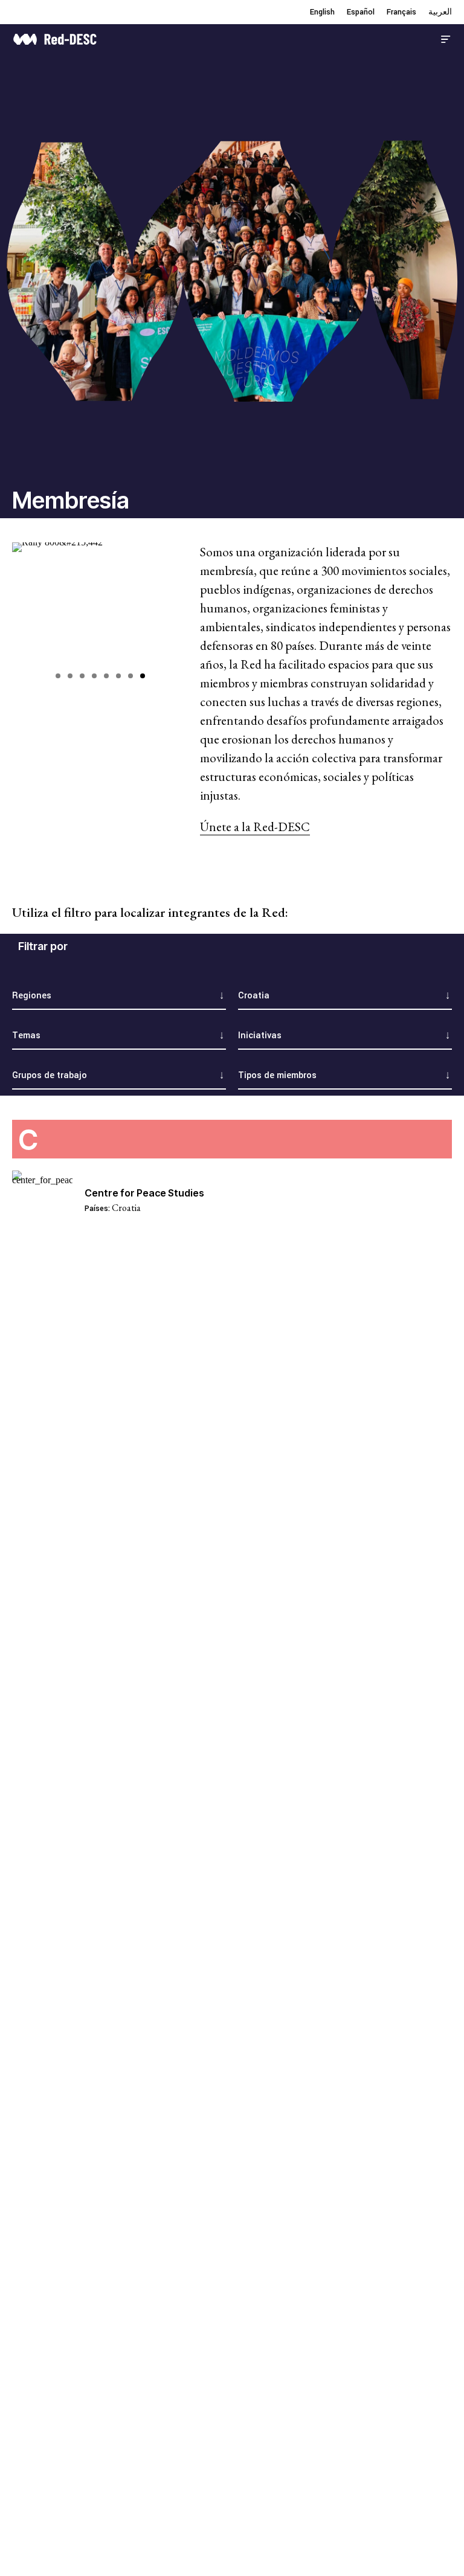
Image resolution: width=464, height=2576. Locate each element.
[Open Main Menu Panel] (446, 38)
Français (401, 12)
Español (361, 12)
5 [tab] (106, 676)
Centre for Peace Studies (144, 1193)
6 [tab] (118, 676)
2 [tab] (70, 676)
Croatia (126, 1208)
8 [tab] (143, 676)
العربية (440, 12)
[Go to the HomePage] (55, 38)
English (322, 12)
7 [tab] (130, 676)
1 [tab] (58, 676)
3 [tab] (82, 676)
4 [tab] (94, 676)
